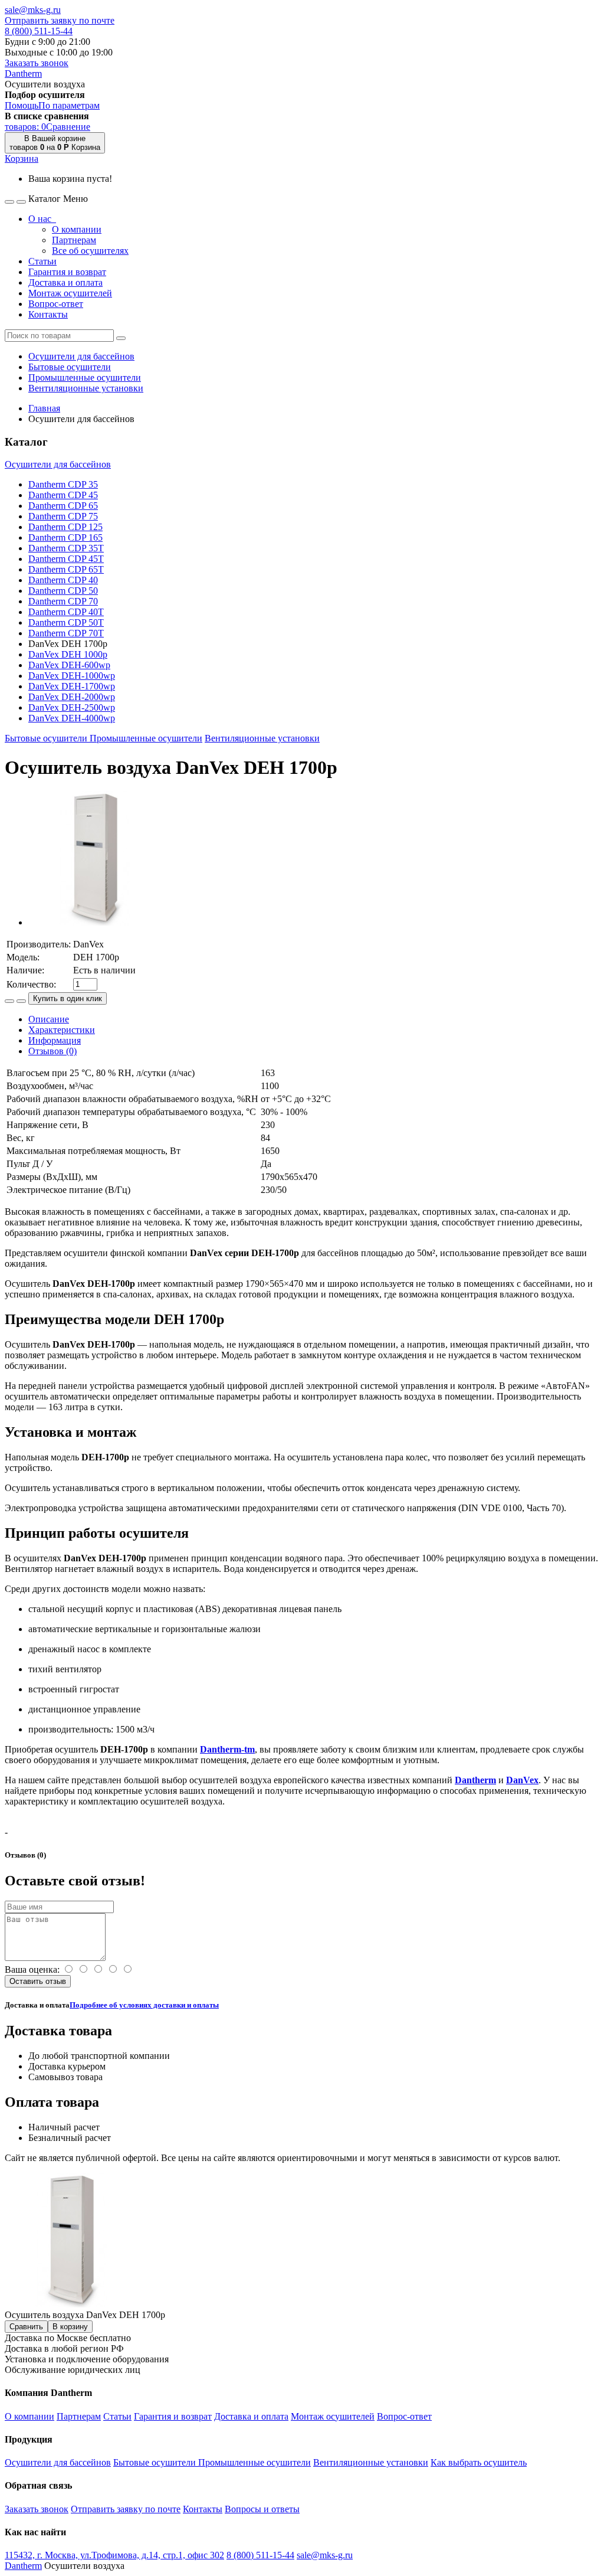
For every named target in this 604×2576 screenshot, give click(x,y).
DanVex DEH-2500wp (72, 707)
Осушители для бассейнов (81, 356)
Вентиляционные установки (86, 388)
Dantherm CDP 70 (63, 601)
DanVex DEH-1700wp (72, 686)
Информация (55, 1040)
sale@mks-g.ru (33, 10)
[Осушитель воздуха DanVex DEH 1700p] (96, 922)
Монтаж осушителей (70, 293)
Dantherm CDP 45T (66, 559)
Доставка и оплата (65, 282)
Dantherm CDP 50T (66, 622)
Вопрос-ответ (56, 304)
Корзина (22, 158)
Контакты (48, 314)
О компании (77, 229)
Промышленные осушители (85, 377)
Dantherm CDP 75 (63, 516)
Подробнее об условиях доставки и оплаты (144, 2005)
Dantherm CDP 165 (65, 537)
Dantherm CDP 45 (63, 495)
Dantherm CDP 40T (66, 612)
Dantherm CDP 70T (66, 633)
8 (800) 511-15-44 (39, 31)
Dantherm (23, 73)
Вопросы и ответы (262, 2509)
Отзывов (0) (52, 1051)
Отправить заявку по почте (60, 20)
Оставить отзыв (38, 1981)
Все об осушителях (90, 251)
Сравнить (26, 2327)
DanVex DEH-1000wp (72, 676)
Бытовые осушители (70, 367)
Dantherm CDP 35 (63, 484)
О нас (42, 219)
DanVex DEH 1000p (68, 654)
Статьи (42, 261)
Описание (49, 1019)
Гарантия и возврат (67, 272)
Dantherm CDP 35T (66, 548)
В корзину (70, 2327)
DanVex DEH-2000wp (72, 697)
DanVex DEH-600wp (69, 665)
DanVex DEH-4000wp (72, 718)
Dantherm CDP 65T (66, 569)
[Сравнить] (9, 1001)
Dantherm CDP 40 (63, 580)
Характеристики (62, 1030)
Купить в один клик (68, 998)
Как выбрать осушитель (479, 2462)
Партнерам (74, 240)
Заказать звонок (37, 63)
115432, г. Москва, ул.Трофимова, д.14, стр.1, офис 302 (114, 2555)
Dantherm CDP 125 (65, 527)
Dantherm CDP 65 (63, 506)
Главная (44, 408)
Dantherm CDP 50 (63, 591)
